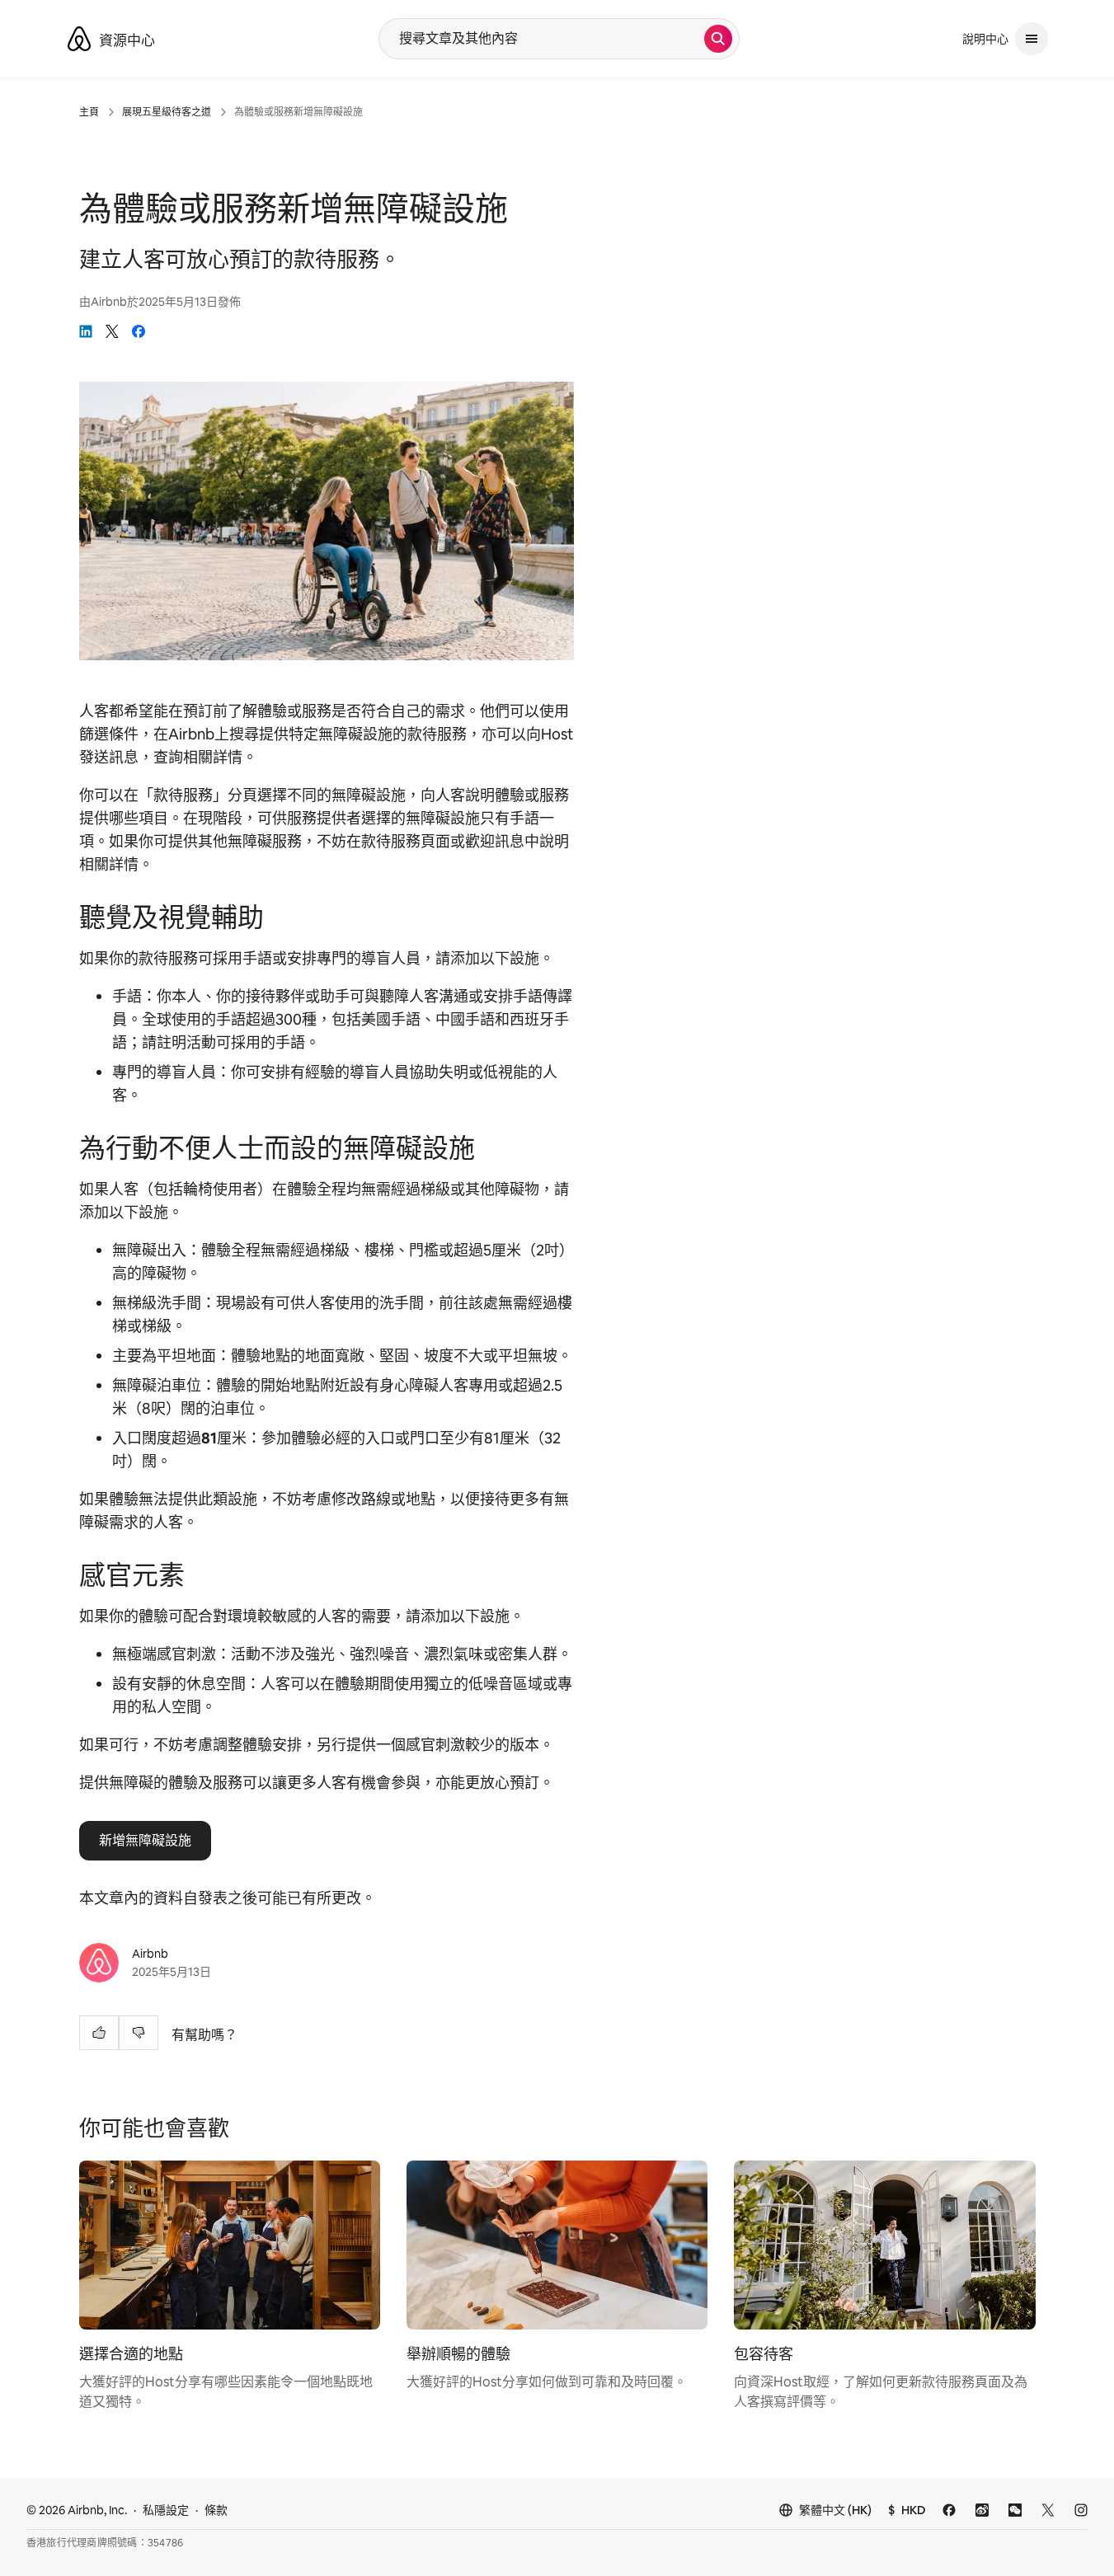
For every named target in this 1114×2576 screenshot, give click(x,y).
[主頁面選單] (1032, 39)
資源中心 (127, 40)
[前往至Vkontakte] (949, 2510)
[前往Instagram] (1081, 2510)
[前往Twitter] (1048, 2510)
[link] (86, 331)
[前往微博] (982, 2510)
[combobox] (542, 39)
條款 (216, 2510)
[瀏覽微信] (1015, 2510)
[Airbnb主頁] (79, 39)
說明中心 (985, 39)
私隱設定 (166, 2510)
